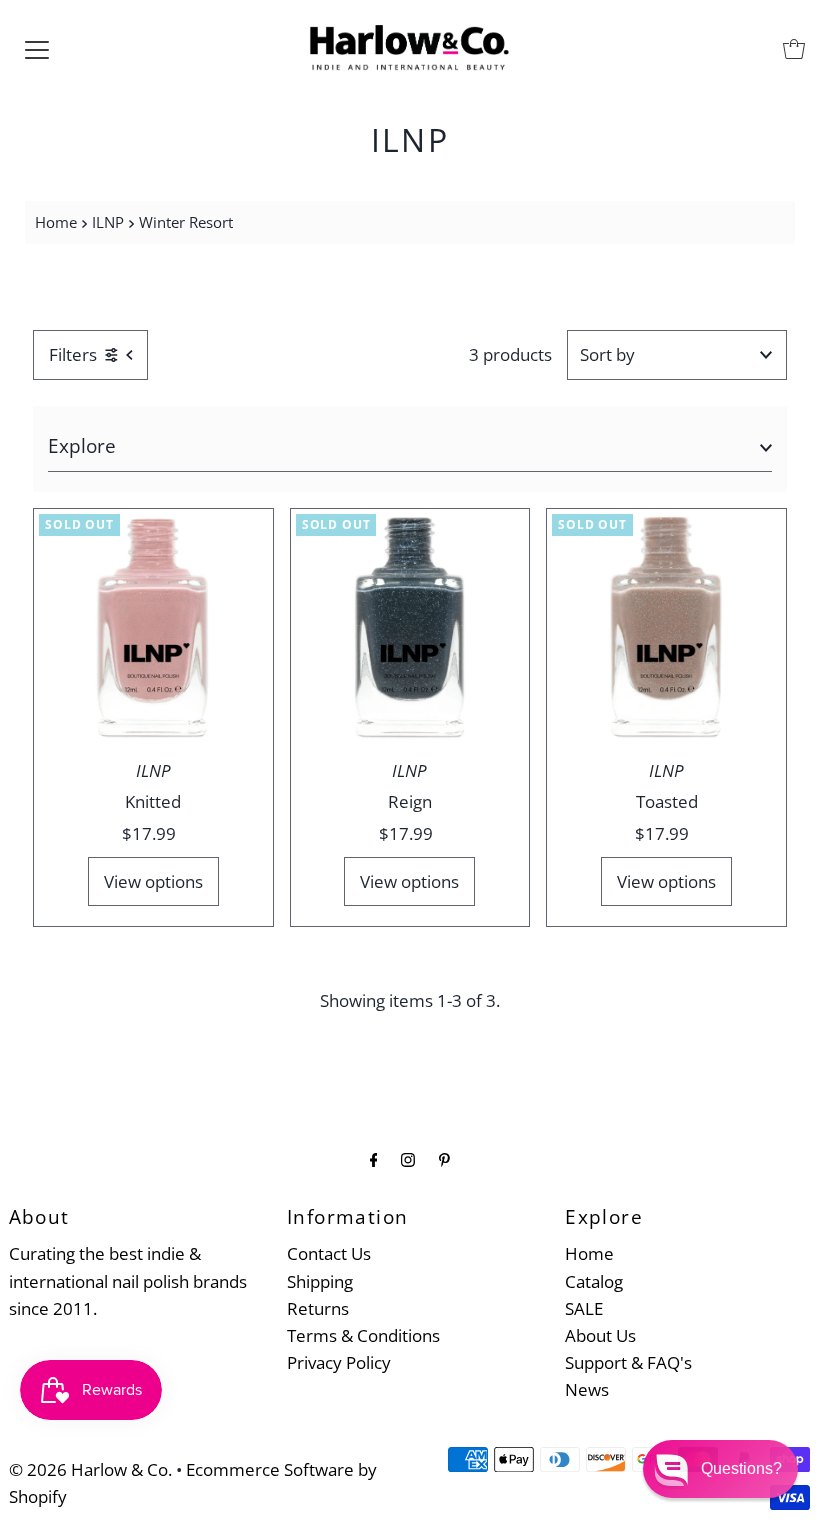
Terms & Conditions (363, 1335)
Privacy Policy (339, 1362)
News (587, 1389)
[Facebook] (374, 1158)
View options (153, 881)
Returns (318, 1308)
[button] (720, 1469)
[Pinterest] (444, 1158)
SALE (584, 1308)
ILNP (108, 222)
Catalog (594, 1281)
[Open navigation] (37, 49)
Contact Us (329, 1253)
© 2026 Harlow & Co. (90, 1469)
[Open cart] (794, 49)
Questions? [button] (741, 1468)
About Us (600, 1335)
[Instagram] (408, 1158)
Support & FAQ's (628, 1362)
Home (56, 222)
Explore (82, 446)
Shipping (320, 1281)
